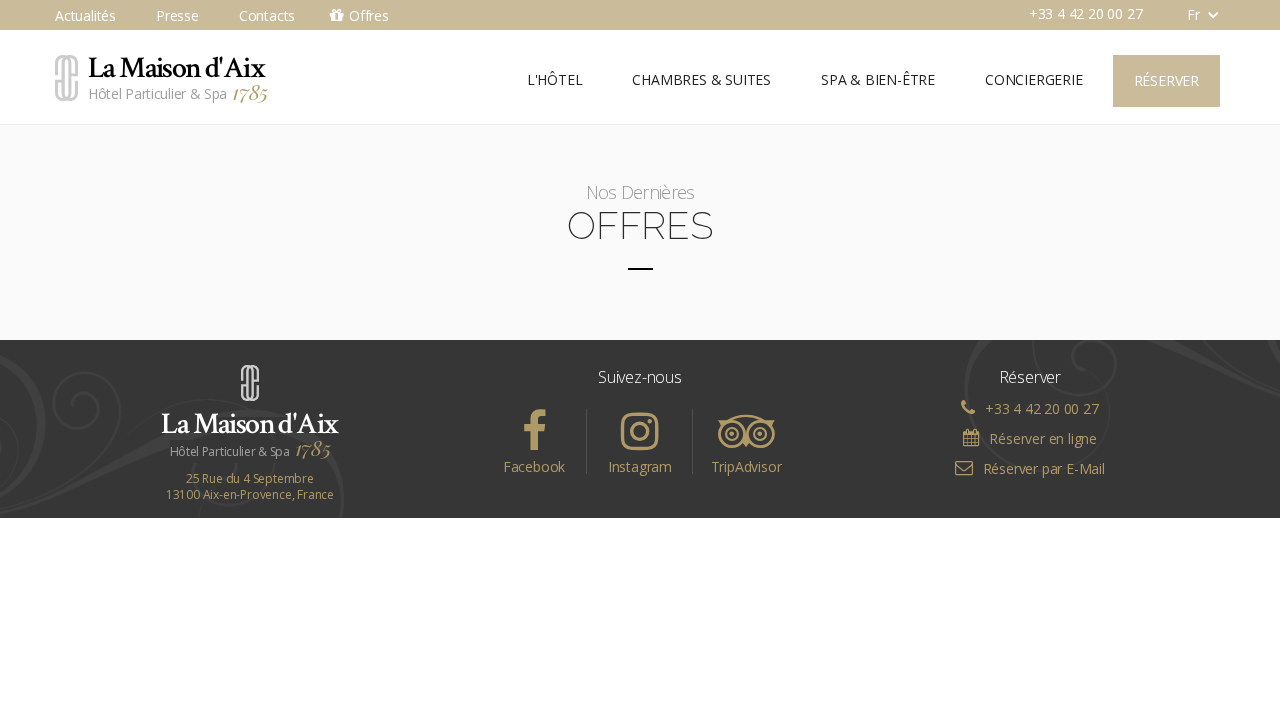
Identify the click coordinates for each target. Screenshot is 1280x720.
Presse (177, 15)
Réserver (1166, 80)
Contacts (267, 15)
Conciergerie (1034, 79)
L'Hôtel (555, 79)
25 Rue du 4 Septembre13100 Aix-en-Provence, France (250, 487)
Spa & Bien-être (878, 79)
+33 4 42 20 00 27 (1086, 13)
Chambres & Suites (701, 79)
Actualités (85, 15)
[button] (1193, 15)
